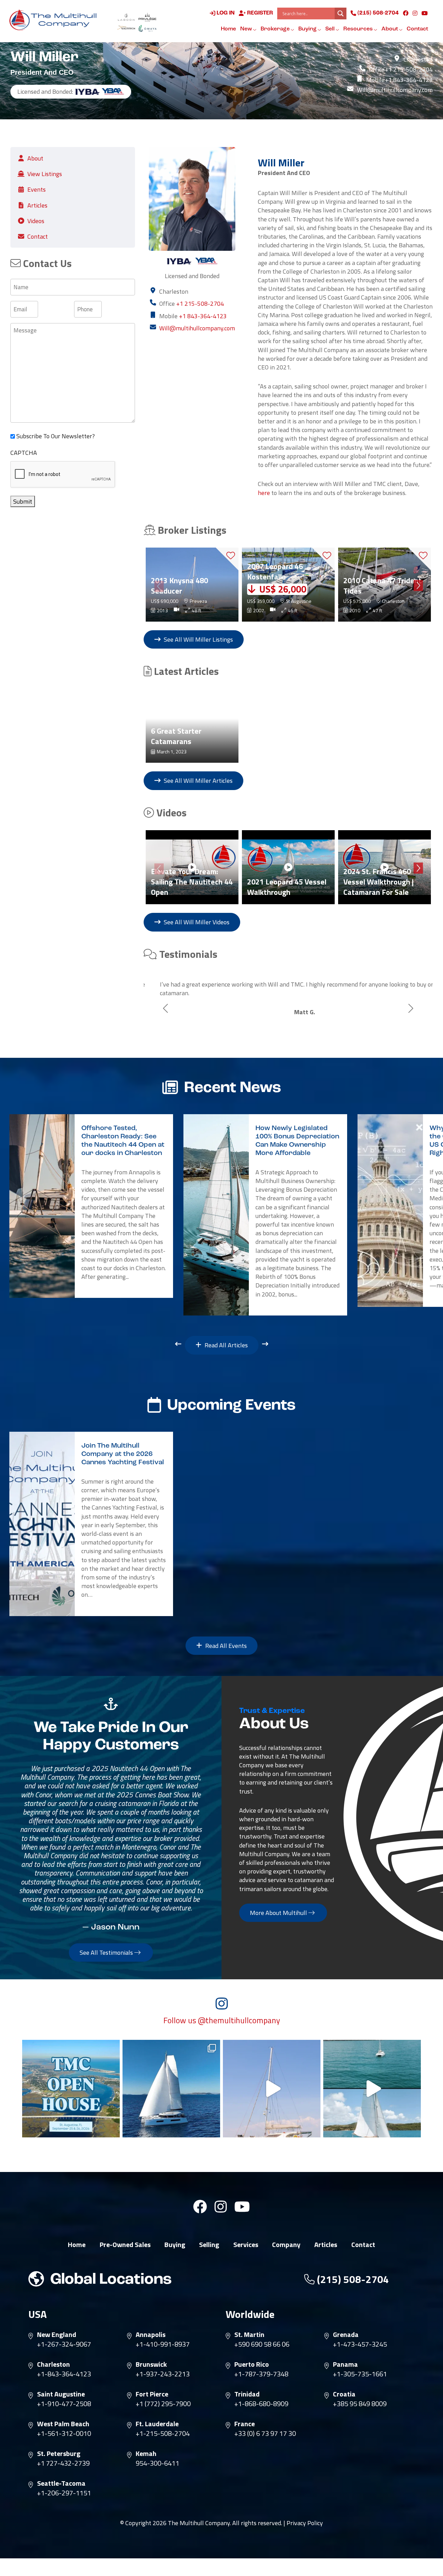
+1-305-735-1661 (360, 2374)
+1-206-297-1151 (64, 2493)
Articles (37, 205)
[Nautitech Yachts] (126, 28)
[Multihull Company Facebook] (406, 13)
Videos (36, 221)
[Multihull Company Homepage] (55, 20)
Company (286, 2245)
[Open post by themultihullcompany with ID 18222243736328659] (272, 2089)
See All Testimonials (107, 1952)
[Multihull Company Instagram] (415, 13)
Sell (331, 29)
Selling (209, 2245)
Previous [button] (158, 585)
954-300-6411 (157, 2463)
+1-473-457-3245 (360, 2344)
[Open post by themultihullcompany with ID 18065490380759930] (71, 2089)
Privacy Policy (305, 2523)
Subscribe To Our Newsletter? (56, 436)
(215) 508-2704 (377, 13)
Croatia (344, 2394)
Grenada (346, 2335)
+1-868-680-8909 (261, 2404)
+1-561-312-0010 (64, 2433)
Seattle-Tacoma (61, 2483)
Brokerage (276, 29)
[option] (192, 585)
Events (37, 189)
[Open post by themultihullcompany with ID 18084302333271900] (171, 2089)
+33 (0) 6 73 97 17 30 (265, 2433)
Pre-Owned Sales (125, 2245)
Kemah (146, 2454)
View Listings (45, 174)
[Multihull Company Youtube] (425, 13)
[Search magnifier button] (341, 13)
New (247, 29)
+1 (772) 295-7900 (163, 2404)
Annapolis (151, 2335)
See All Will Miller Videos (196, 922)
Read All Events (225, 1646)
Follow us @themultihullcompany (222, 2020)
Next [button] (418, 584)
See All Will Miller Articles (197, 781)
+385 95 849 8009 (360, 2404)
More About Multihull (279, 1912)
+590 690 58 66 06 (262, 2344)
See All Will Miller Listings (198, 639)
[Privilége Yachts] (147, 17)
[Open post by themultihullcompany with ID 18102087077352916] (372, 2089)
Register (259, 13)
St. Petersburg (59, 2454)
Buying (308, 29)
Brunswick (151, 2364)
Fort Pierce (152, 2394)
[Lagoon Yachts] (126, 17)
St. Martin (249, 2335)
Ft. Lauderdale (157, 2424)
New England (57, 2335)
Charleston (53, 2364)
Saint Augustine (61, 2394)
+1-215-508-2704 (163, 2433)
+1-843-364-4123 (64, 2374)
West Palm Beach (63, 2424)
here (264, 493)
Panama (345, 2364)
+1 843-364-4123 (409, 80)
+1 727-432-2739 (63, 2463)
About (390, 29)
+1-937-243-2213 (163, 2374)
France (245, 2424)
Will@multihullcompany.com (395, 90)
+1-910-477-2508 (64, 2404)
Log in (225, 13)
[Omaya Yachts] (147, 28)
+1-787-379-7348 (261, 2374)
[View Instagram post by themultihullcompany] (113, 2129)
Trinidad (247, 2394)
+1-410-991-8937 (163, 2344)
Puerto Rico (252, 2364)
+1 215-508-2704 (409, 69)
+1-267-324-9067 (64, 2344)
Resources (359, 29)
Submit (23, 501)
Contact (417, 29)
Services (246, 2245)
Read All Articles (225, 1345)
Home (228, 29)
